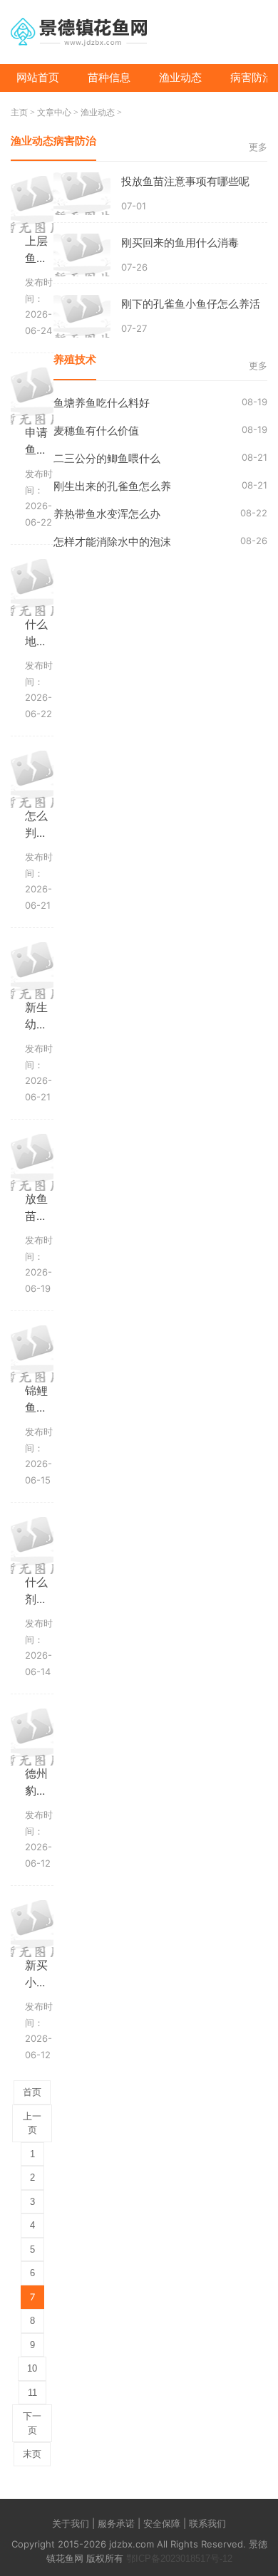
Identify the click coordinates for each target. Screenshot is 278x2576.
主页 (19, 113)
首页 (32, 2092)
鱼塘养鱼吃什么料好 (102, 403)
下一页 (32, 2423)
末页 (32, 2454)
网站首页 (38, 77)
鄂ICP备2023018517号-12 (179, 2559)
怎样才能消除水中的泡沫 (112, 542)
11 (32, 2393)
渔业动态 (180, 77)
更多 (258, 147)
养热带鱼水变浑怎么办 (107, 514)
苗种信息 (109, 77)
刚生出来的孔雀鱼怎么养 (112, 486)
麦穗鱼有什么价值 (96, 431)
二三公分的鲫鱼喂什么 (107, 458)
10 (32, 2368)
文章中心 (54, 113)
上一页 (32, 2123)
